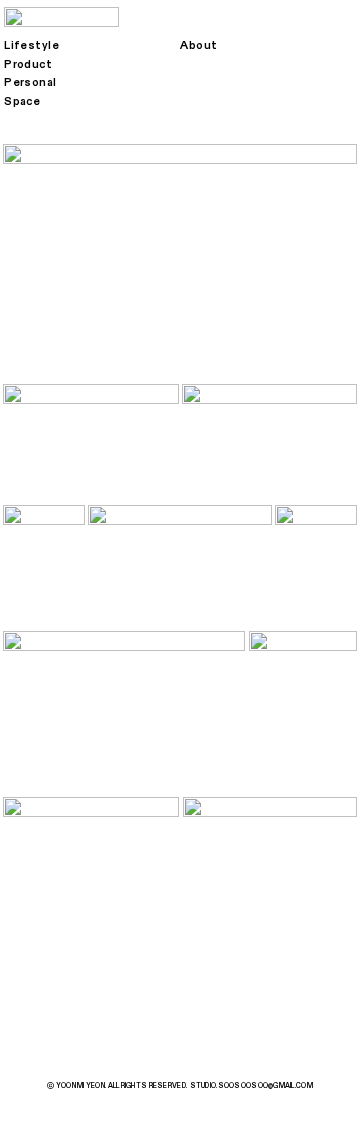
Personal (30, 82)
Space (22, 101)
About (198, 45)
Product (28, 64)
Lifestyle (31, 45)
